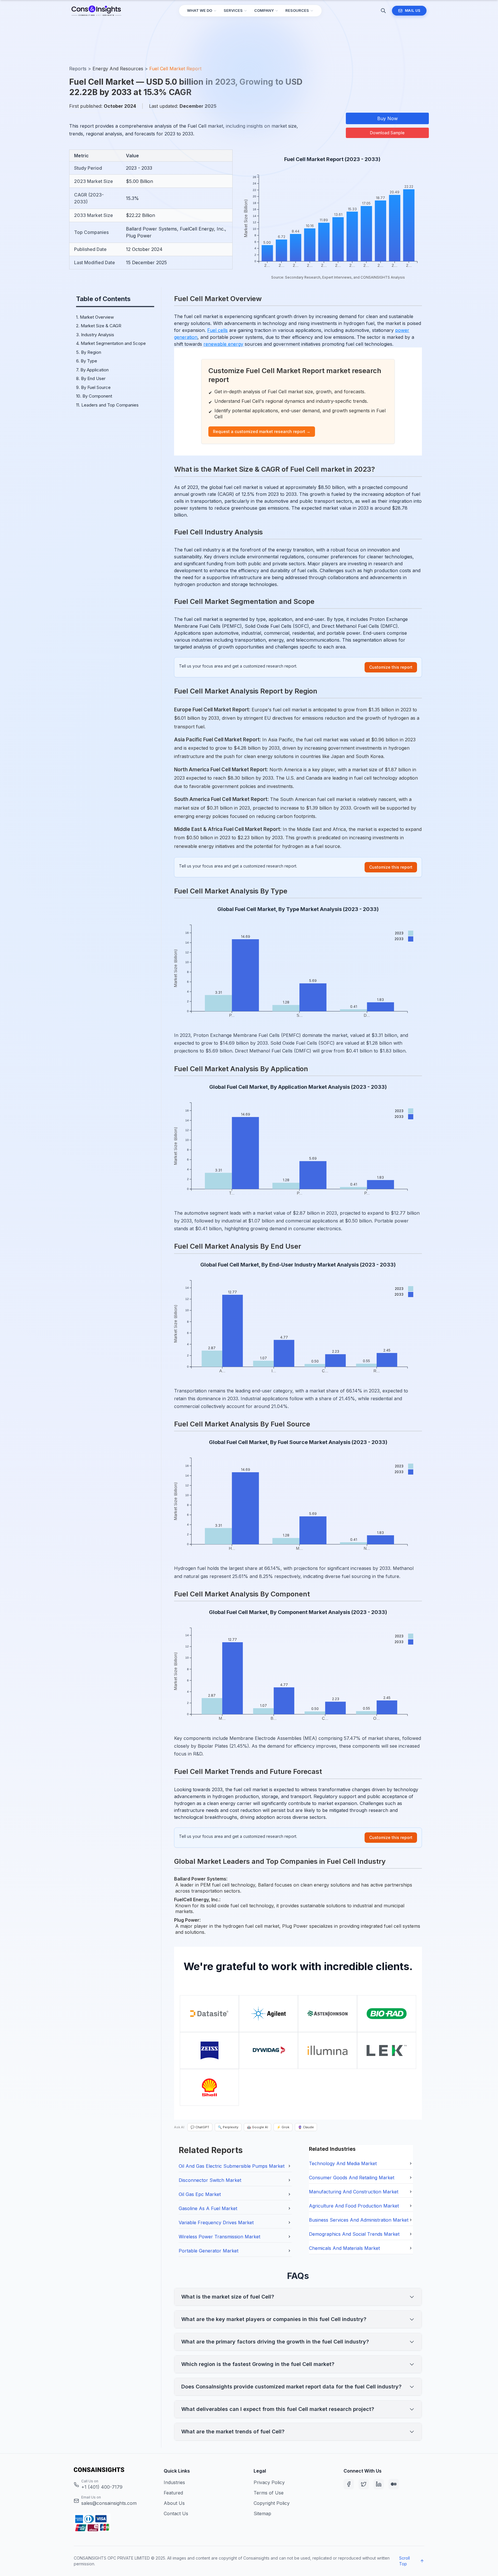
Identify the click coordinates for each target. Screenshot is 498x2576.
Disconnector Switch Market (210, 2180)
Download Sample (387, 133)
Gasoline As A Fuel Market (208, 2208)
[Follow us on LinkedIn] (379, 2484)
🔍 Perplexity (228, 2127)
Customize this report (391, 667)
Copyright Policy (272, 2503)
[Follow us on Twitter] (364, 2484)
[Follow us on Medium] (394, 2484)
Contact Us (176, 2513)
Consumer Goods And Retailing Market (352, 2178)
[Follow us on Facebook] (349, 2484)
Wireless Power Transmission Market (219, 2237)
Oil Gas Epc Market (200, 2194)
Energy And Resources (118, 69)
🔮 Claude (306, 2127)
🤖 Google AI (258, 2127)
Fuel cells (217, 330)
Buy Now (387, 118)
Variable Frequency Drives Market (216, 2222)
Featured (173, 2493)
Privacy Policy (269, 2482)
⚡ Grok (283, 2127)
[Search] (383, 11)
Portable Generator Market (209, 2251)
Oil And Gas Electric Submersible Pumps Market (232, 2166)
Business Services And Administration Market (359, 2220)
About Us (174, 2503)
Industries (174, 2482)
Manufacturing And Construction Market (354, 2192)
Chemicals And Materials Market (344, 2248)
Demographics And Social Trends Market (354, 2234)
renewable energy (223, 344)
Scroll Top (404, 2561)
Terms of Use (269, 2493)
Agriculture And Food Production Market (354, 2206)
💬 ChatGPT (200, 2127)
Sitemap (262, 2513)
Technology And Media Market (343, 2163)
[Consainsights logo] (114, 2470)
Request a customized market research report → (262, 431)
